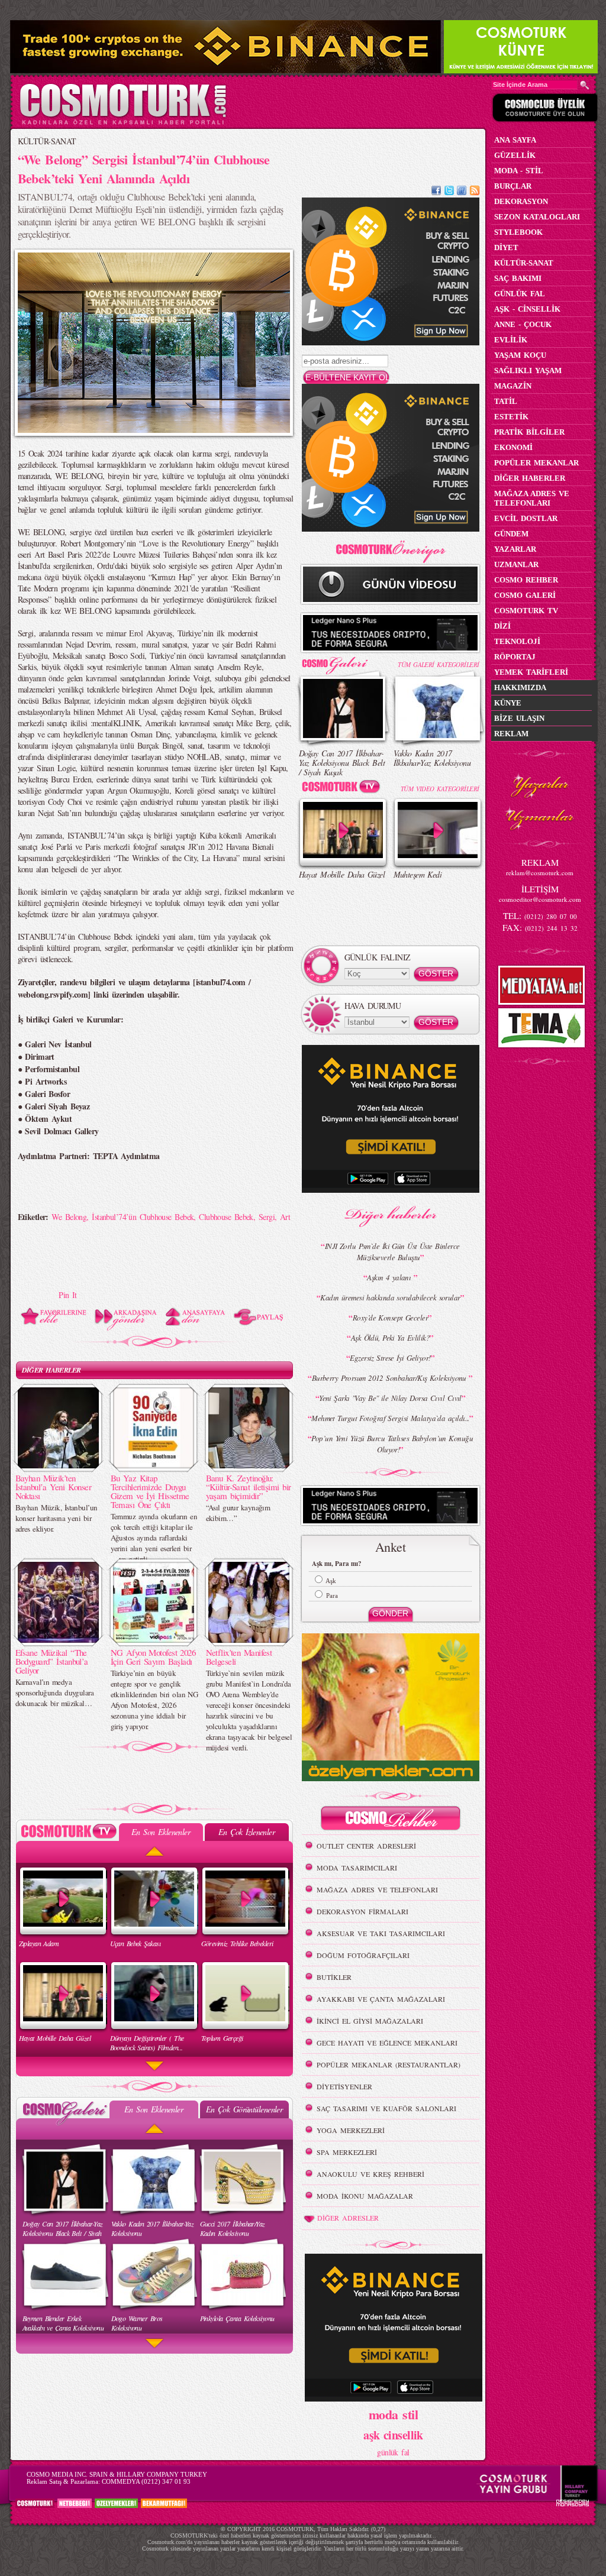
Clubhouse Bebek (226, 1217)
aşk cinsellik (393, 2435)
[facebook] (436, 192)
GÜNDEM (511, 534)
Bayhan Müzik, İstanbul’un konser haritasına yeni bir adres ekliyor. (57, 1518)
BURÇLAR (513, 186)
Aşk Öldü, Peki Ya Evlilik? (390, 1338)
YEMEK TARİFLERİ (531, 672)
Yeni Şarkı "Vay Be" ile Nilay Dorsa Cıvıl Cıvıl (390, 1398)
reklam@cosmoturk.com (540, 873)
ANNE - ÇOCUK (523, 324)
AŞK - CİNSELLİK (527, 309)
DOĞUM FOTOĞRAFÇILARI (363, 1955)
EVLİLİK (511, 340)
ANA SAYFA (515, 140)
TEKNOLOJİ (517, 641)
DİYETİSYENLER (344, 2086)
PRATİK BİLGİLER (529, 432)
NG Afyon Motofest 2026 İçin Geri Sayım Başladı (153, 1657)
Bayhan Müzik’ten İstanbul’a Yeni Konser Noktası (54, 1487)
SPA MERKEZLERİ (347, 2152)
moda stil (393, 2414)
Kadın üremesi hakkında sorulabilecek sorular (390, 1297)
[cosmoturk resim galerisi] (343, 661)
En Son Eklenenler (161, 1832)
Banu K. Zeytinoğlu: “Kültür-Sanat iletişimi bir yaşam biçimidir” (249, 1487)
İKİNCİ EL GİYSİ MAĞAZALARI (370, 2021)
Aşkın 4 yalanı (390, 1277)
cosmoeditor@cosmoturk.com (540, 899)
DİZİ (502, 626)
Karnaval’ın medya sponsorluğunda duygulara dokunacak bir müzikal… (55, 1692)
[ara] (585, 85)
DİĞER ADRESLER (348, 2218)
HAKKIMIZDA (520, 687)
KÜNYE (508, 703)
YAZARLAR (515, 549)
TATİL (506, 401)
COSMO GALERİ (525, 595)
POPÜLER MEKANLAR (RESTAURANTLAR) (389, 2064)
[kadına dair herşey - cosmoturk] (123, 123)
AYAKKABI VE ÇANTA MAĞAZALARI (381, 1999)
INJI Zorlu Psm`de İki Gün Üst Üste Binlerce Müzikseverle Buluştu (392, 1252)
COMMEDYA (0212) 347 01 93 (146, 2481)
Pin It (68, 1295)
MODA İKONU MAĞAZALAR (365, 2196)
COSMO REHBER (526, 580)
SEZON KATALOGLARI (537, 217)
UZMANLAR (516, 564)
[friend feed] (462, 192)
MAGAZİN (513, 386)
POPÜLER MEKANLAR (536, 463)
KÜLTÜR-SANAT (47, 141)
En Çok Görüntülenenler (244, 2109)
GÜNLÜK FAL (520, 294)
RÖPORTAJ (515, 657)
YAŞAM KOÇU (520, 355)
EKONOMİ (513, 447)
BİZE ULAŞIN (519, 718)
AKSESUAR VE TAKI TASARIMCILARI (381, 1933)
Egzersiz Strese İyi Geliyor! (390, 1358)
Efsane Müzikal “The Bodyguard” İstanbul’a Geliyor (52, 1661)
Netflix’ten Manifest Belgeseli (239, 1657)
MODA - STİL (519, 171)
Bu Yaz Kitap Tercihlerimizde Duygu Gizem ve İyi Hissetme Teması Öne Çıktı (150, 1491)
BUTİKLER (334, 1977)
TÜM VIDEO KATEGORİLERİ (440, 789)
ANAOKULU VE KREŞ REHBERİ (370, 2174)
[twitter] (449, 192)
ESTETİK (511, 417)
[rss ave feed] (475, 192)
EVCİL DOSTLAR (526, 518)
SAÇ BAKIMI (518, 278)
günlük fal (393, 2452)
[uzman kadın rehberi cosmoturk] (391, 1820)
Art (285, 1217)
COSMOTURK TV (526, 611)
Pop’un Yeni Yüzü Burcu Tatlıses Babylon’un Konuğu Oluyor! (392, 1444)
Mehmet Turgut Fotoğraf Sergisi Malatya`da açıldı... (390, 1418)
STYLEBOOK (518, 232)
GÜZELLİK (515, 155)
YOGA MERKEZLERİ (351, 2130)
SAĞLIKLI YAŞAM (528, 370)
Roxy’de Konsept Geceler (390, 1318)
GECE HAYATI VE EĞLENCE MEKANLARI (387, 2043)
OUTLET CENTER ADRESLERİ (366, 1846)
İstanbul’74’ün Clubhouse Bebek (143, 1217)
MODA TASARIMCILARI (357, 1868)
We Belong (69, 1217)
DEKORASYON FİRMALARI (362, 1911)
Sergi (267, 1217)
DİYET (506, 247)
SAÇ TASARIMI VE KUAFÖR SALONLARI (386, 2108)
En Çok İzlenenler (246, 1832)
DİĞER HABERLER (51, 1370)
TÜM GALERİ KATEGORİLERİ (438, 664)
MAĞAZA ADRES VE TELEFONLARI (377, 1889)
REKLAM (511, 734)
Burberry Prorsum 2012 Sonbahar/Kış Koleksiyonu (391, 1378)
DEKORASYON (521, 201)
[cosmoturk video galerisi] (343, 789)
